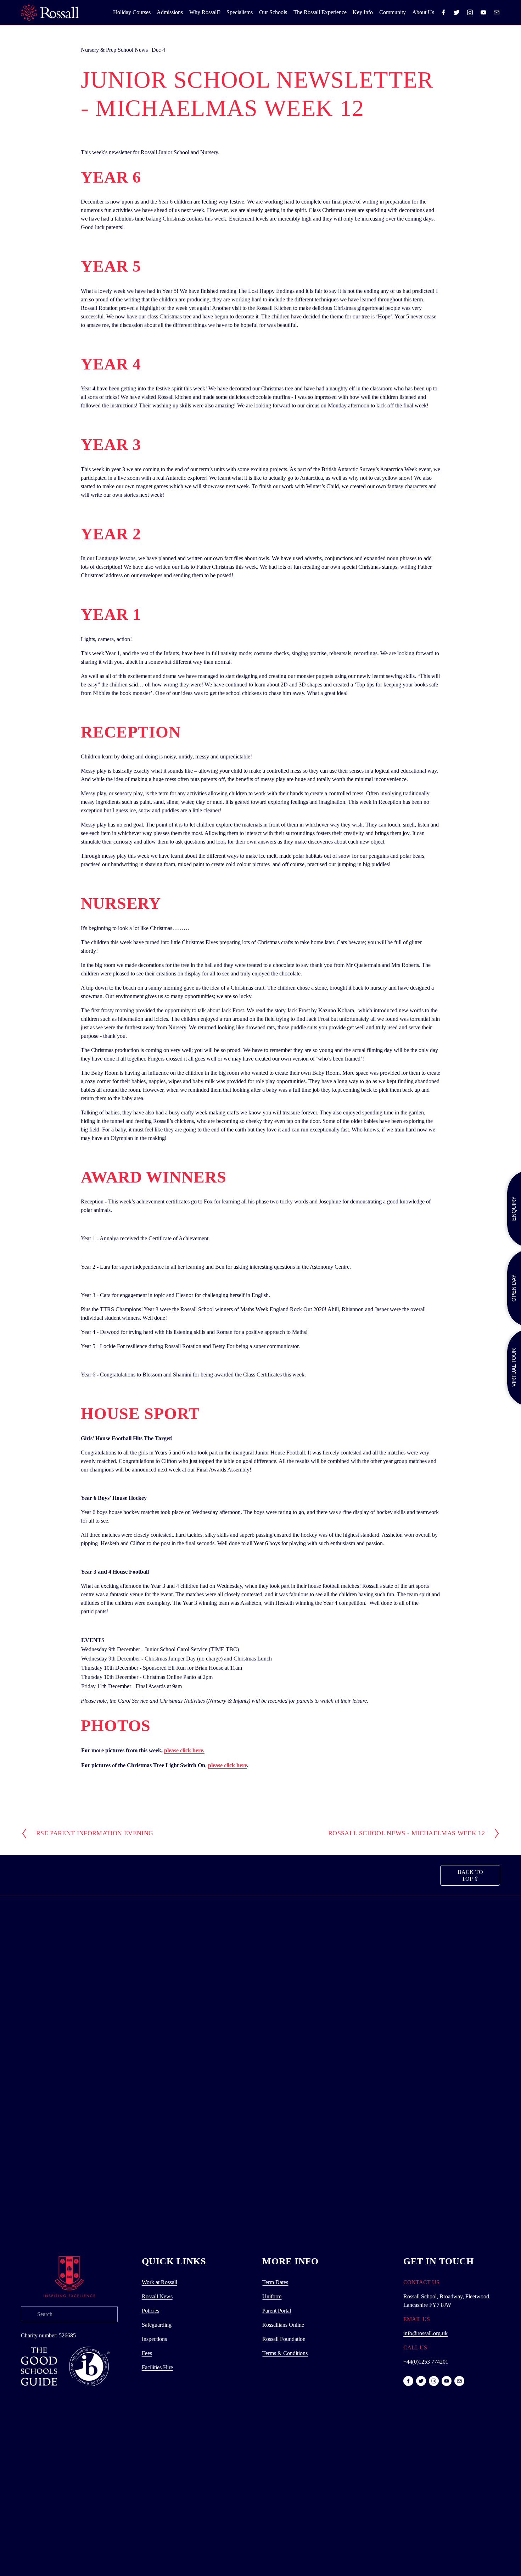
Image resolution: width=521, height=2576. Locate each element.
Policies (150, 2311)
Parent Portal (277, 2311)
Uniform (272, 2296)
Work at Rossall (159, 2282)
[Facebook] (443, 12)
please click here (228, 1765)
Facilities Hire (157, 2367)
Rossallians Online (283, 2325)
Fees (147, 2353)
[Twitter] (456, 12)
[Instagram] (470, 12)
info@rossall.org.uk (425, 2333)
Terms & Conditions (285, 2353)
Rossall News (157, 2296)
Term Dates (275, 2282)
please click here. (184, 1750)
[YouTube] (483, 12)
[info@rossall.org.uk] (497, 12)
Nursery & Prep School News (114, 50)
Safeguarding (157, 2325)
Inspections (154, 2339)
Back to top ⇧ (470, 1875)
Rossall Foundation (284, 2339)
